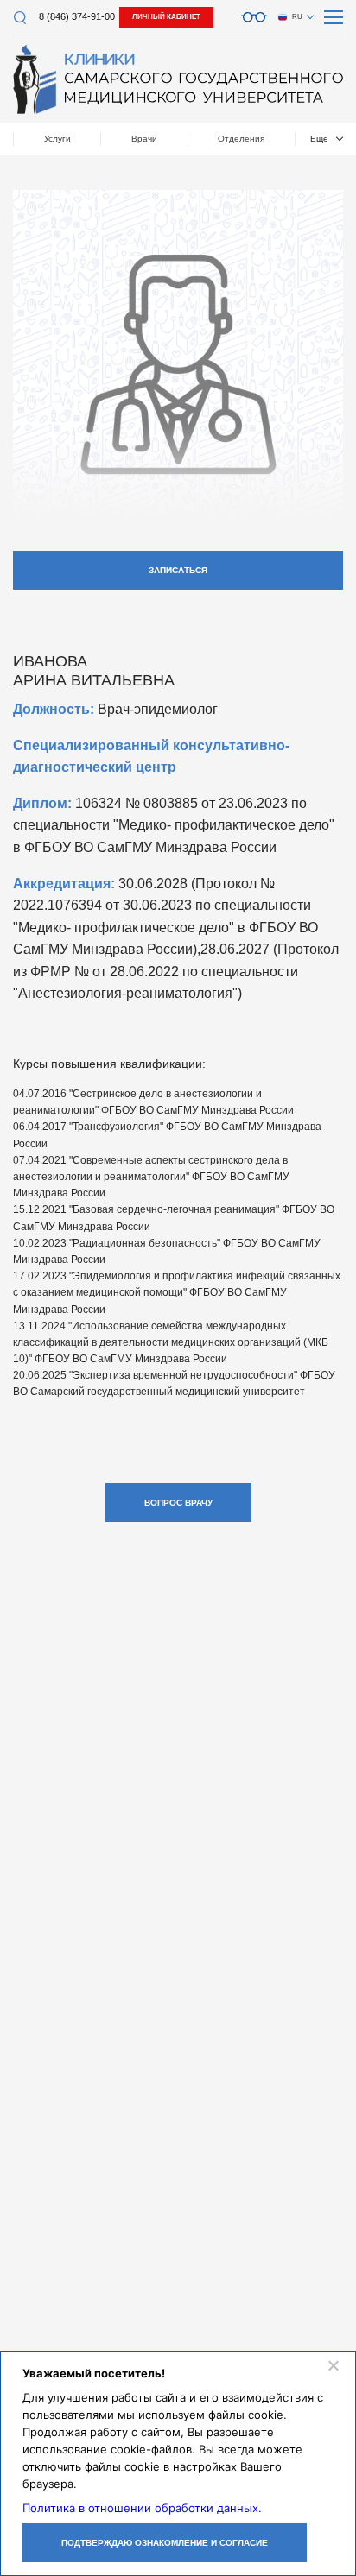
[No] (333, 2365)
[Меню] (334, 17)
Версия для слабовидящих (254, 17)
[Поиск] (19, 18)
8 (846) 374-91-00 (77, 16)
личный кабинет (166, 17)
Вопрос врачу (178, 1503)
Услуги (57, 139)
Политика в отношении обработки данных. (142, 2508)
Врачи (144, 139)
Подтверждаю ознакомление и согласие (165, 2543)
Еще (319, 139)
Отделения (241, 139)
